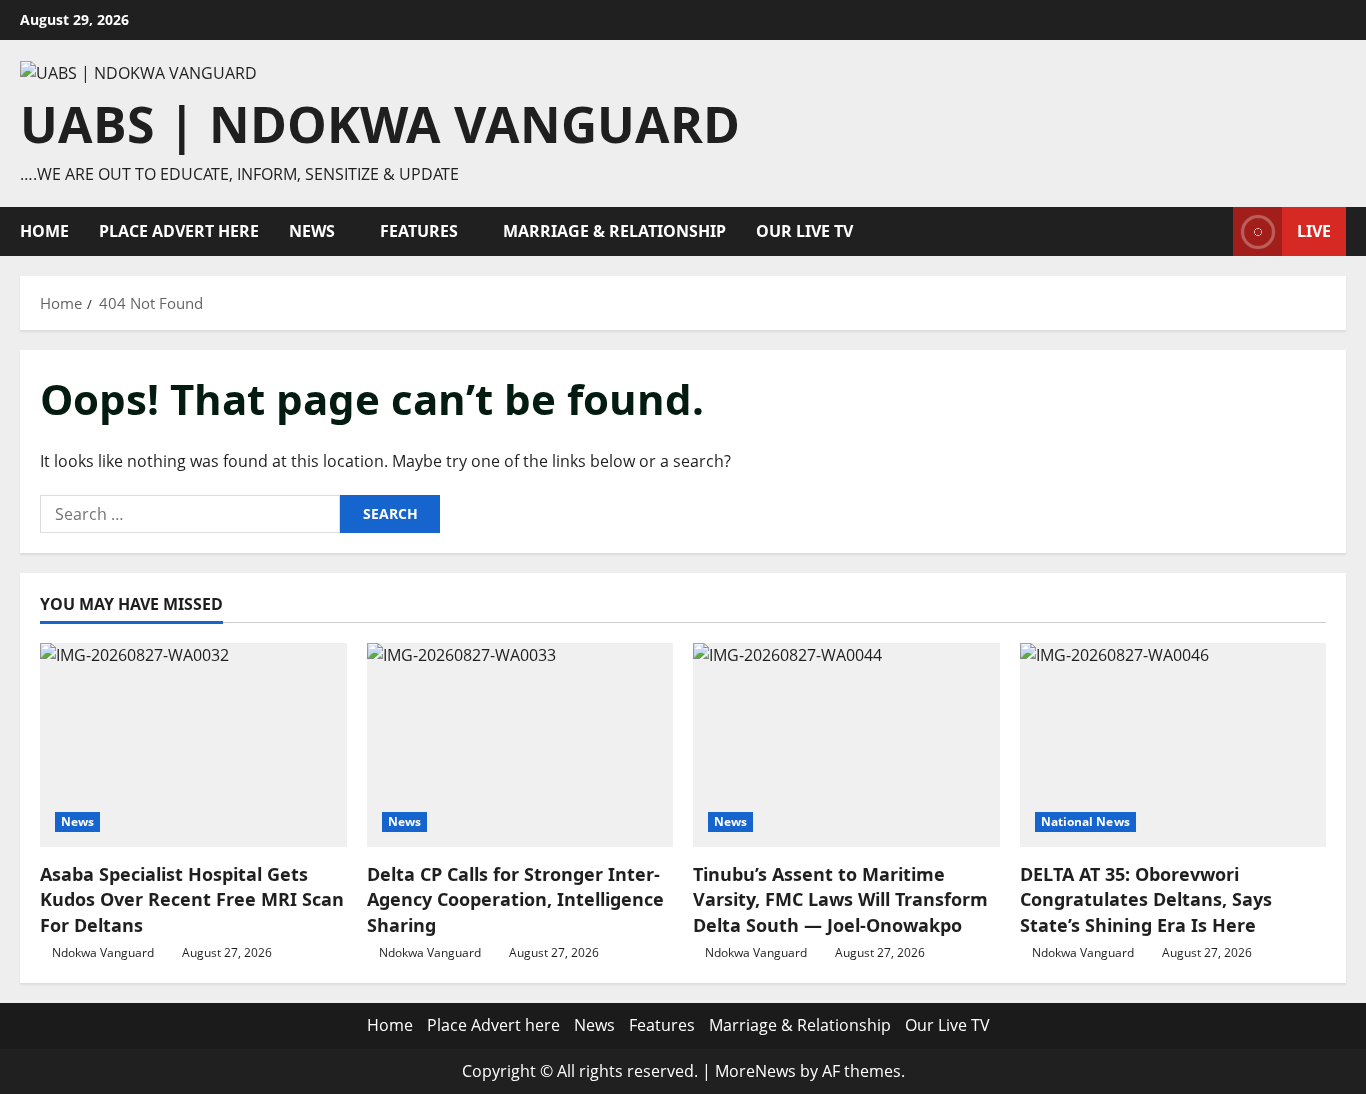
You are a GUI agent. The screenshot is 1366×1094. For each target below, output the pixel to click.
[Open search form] (1212, 231)
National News (1085, 821)
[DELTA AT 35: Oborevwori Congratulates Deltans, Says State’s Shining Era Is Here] (1173, 745)
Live (1314, 231)
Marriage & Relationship (614, 231)
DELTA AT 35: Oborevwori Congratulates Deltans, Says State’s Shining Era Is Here (1146, 899)
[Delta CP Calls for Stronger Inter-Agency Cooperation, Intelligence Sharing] (520, 745)
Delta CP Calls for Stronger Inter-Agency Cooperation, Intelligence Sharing (515, 899)
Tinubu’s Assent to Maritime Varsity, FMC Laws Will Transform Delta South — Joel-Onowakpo (840, 899)
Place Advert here (179, 231)
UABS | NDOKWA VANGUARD (380, 124)
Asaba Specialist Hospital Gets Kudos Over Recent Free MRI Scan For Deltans (192, 899)
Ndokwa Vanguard (103, 952)
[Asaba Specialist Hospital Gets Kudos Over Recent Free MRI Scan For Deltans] (193, 745)
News (312, 231)
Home (44, 231)
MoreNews (755, 1071)
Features (419, 231)
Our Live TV (804, 231)
